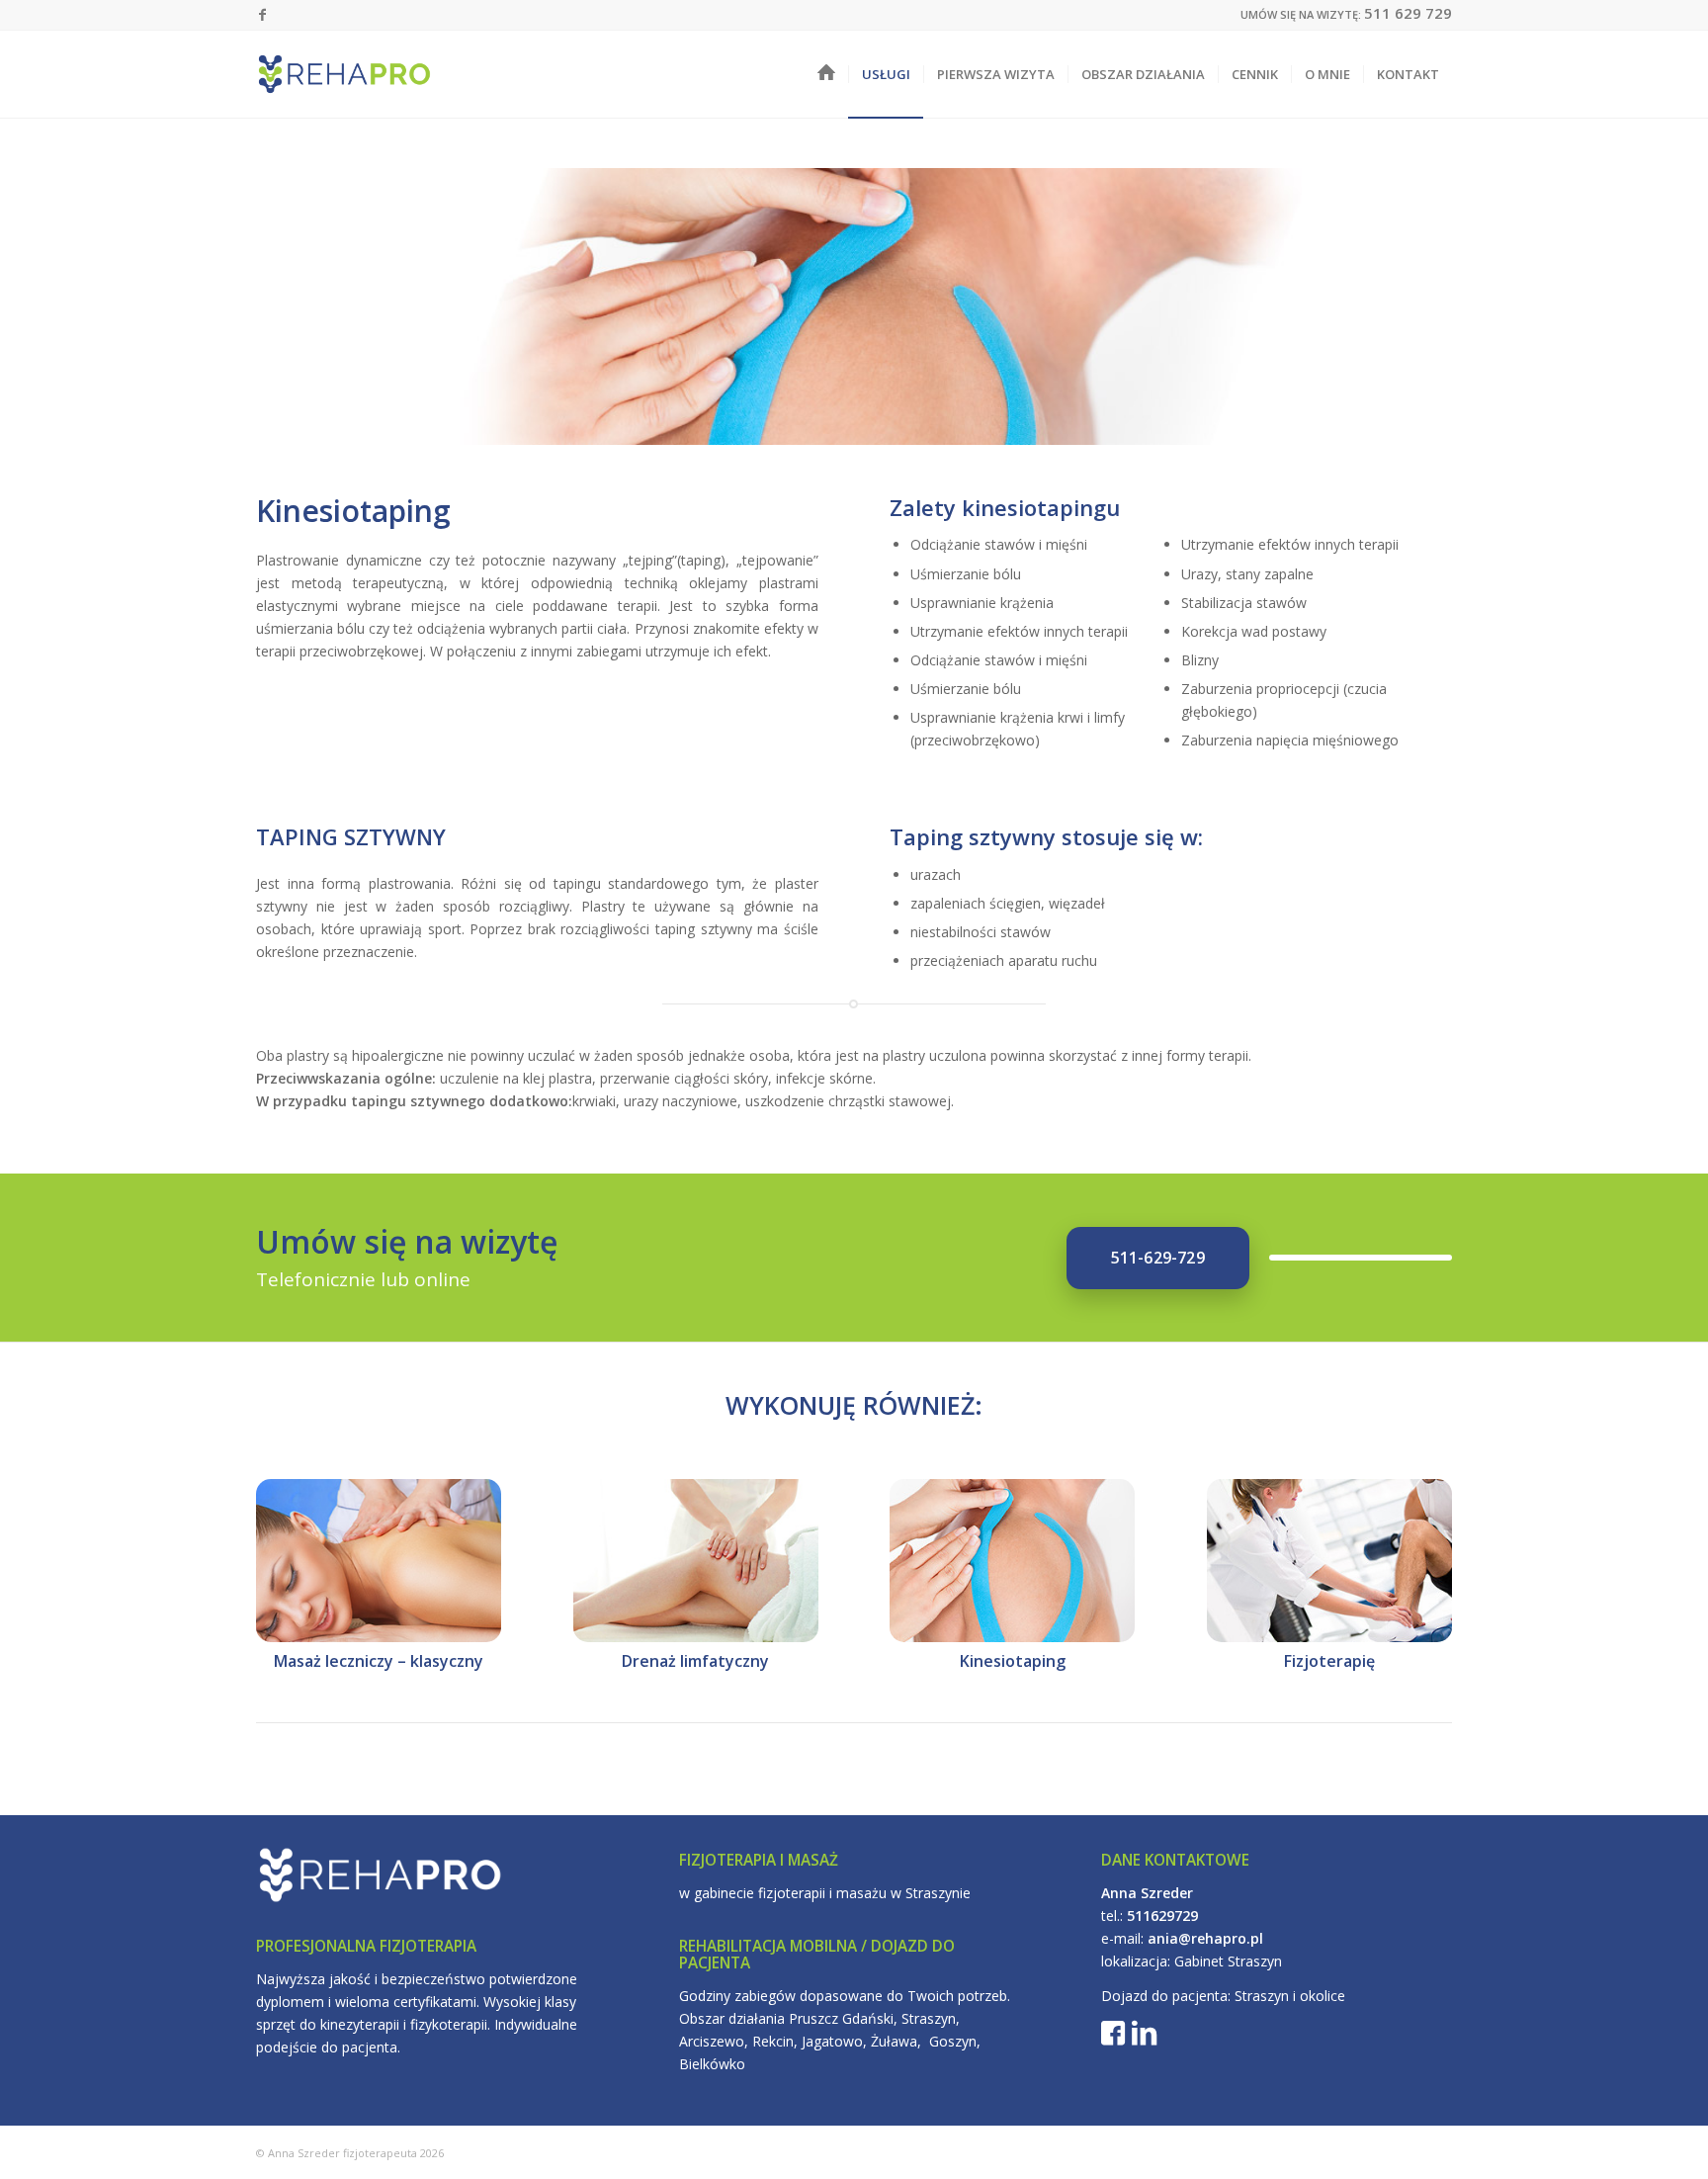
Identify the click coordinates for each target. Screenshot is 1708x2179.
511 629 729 (1408, 13)
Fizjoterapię (1329, 1661)
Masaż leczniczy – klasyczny (379, 1661)
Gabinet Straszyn (1228, 1961)
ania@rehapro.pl (1205, 1938)
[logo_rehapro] (344, 74)
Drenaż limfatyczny (695, 1661)
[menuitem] (826, 74)
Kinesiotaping (1013, 1661)
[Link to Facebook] (262, 15)
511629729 (1162, 1916)
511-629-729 (1158, 1258)
